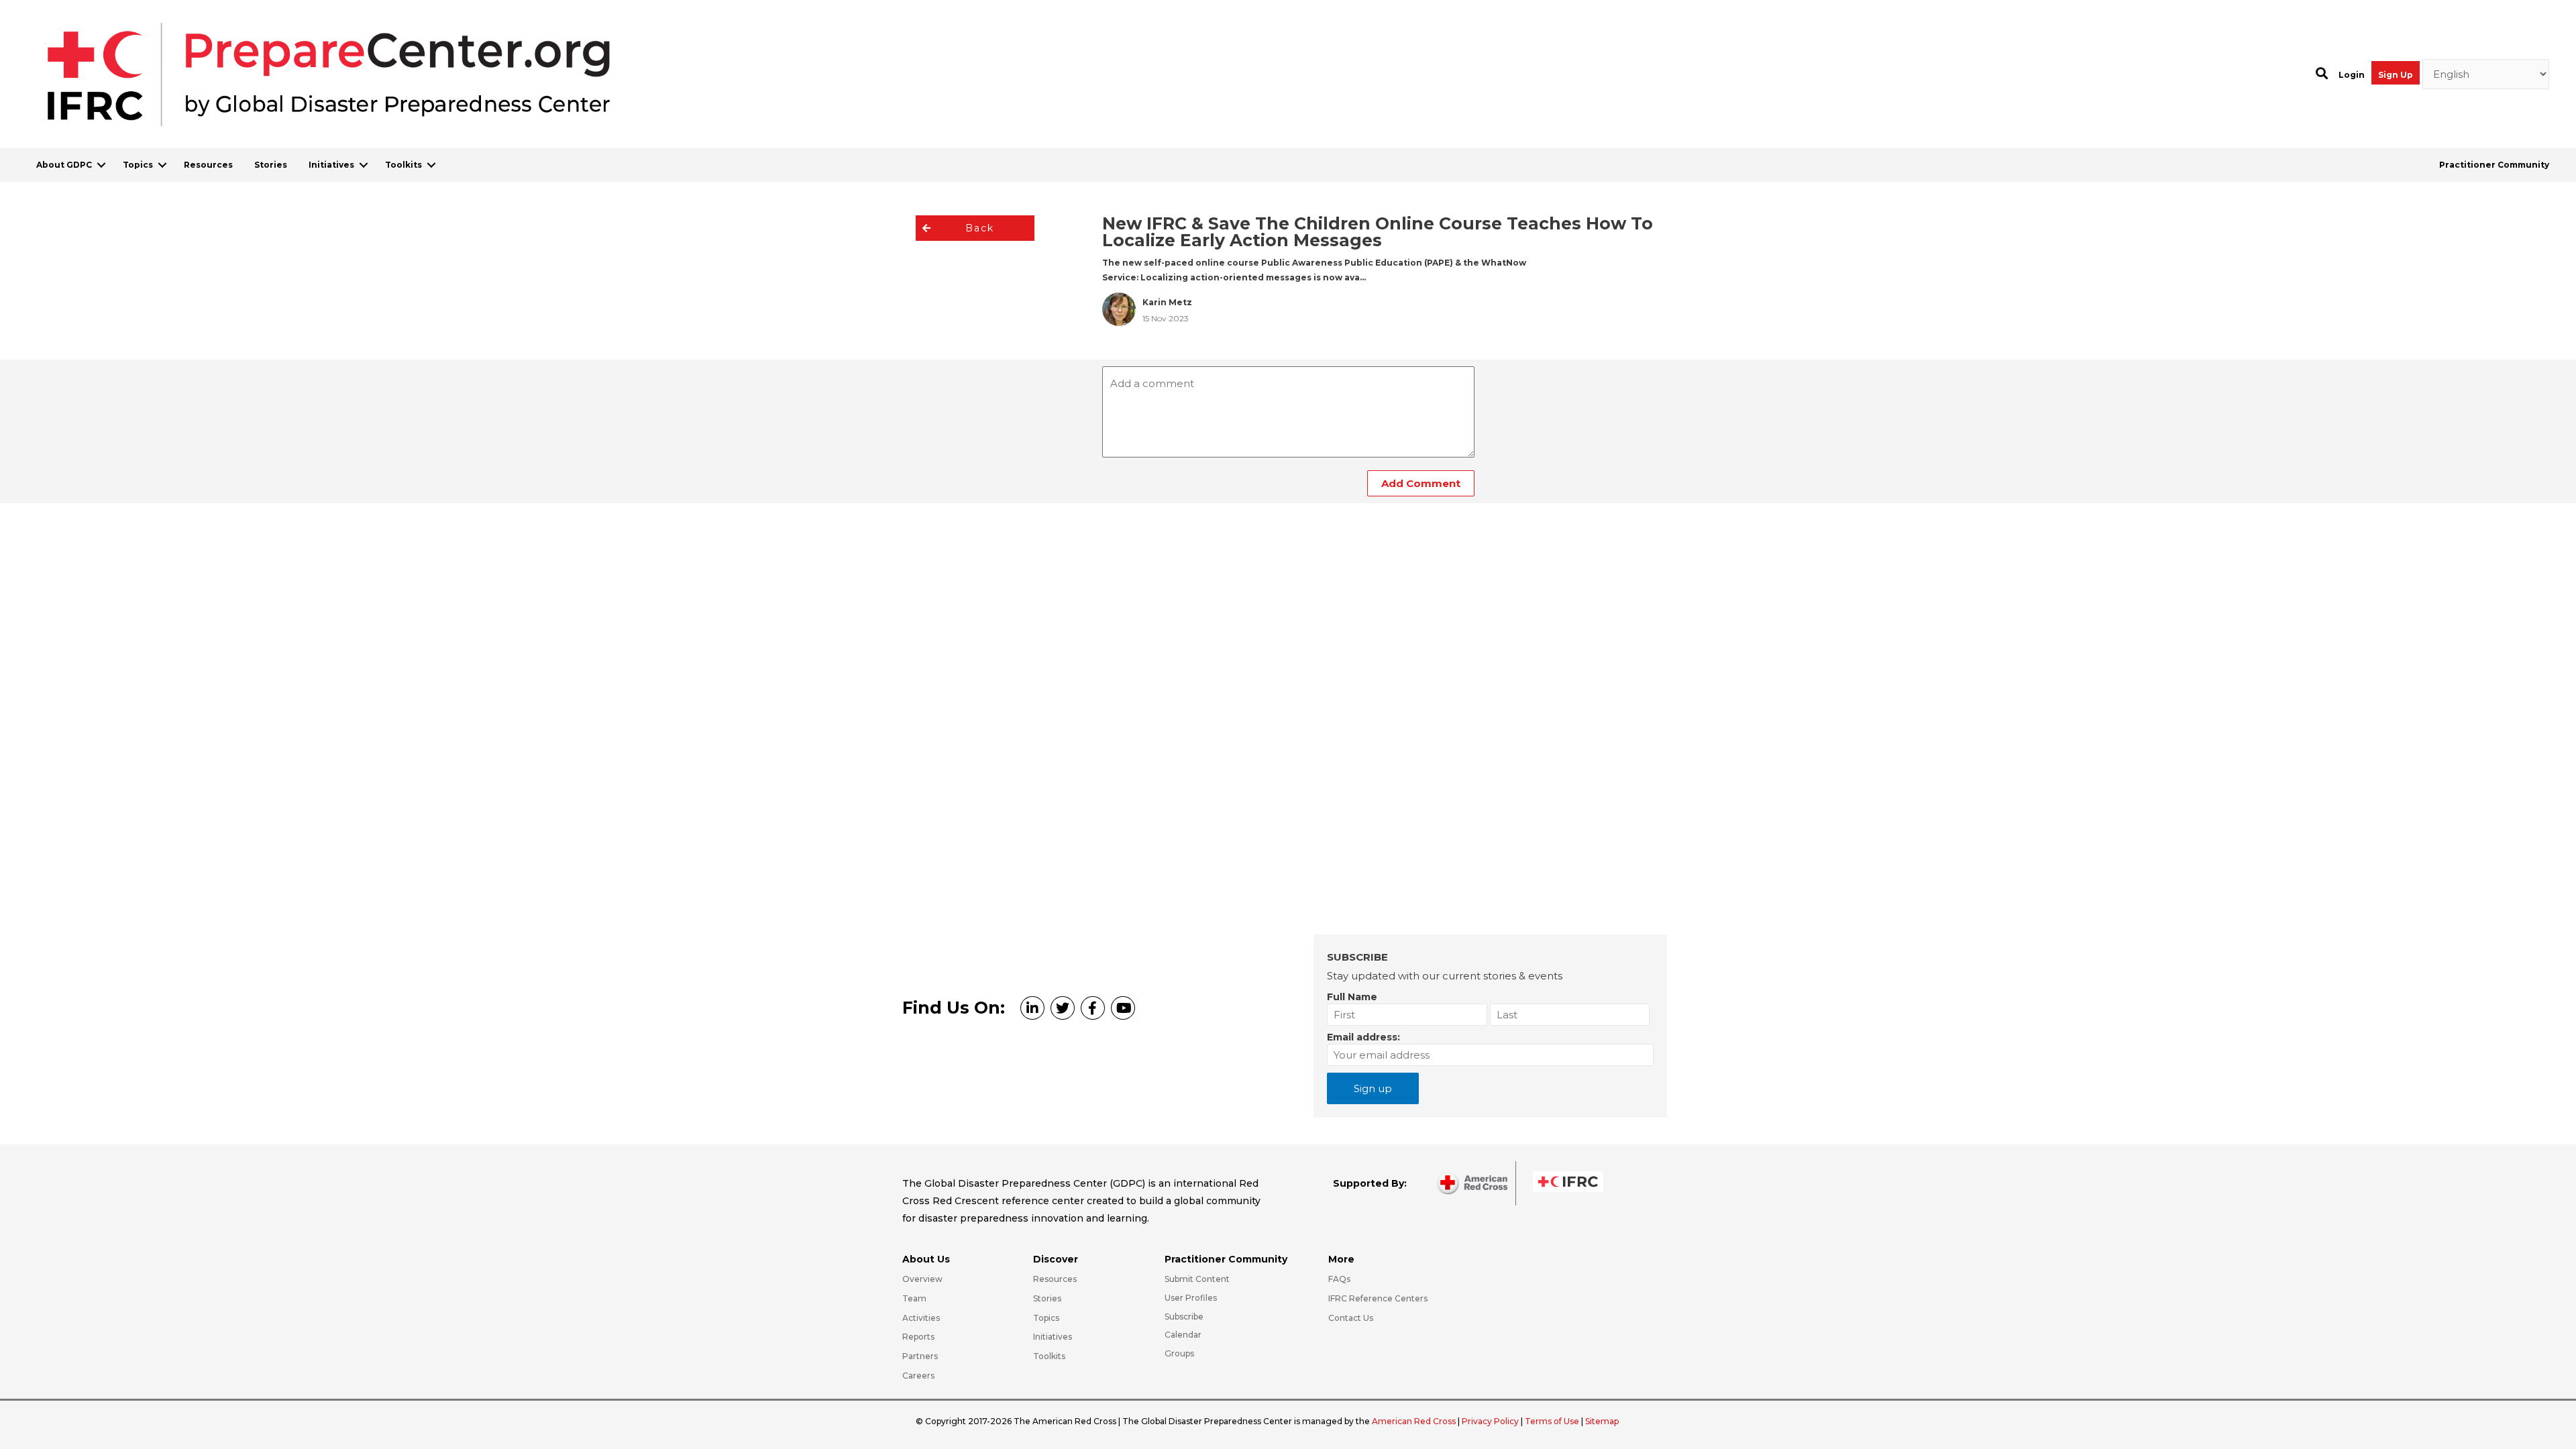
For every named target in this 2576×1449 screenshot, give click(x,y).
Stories (271, 165)
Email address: (1363, 1037)
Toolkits (404, 165)
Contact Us (1351, 1318)
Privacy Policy (1491, 1421)
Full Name (1352, 997)
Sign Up (2396, 75)
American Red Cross (1415, 1421)
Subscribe (1184, 1317)
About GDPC (64, 165)
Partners (920, 1356)
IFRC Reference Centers (1378, 1298)
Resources (208, 165)
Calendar (1183, 1335)
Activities (921, 1318)
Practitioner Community (2494, 165)
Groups (1179, 1353)
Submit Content (1197, 1279)
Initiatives (331, 165)
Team (914, 1298)
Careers (918, 1376)
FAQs (1339, 1279)
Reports (918, 1337)
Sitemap (1602, 1421)
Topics (138, 165)
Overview (922, 1279)
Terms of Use (1552, 1421)
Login (2352, 75)
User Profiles (1191, 1298)
